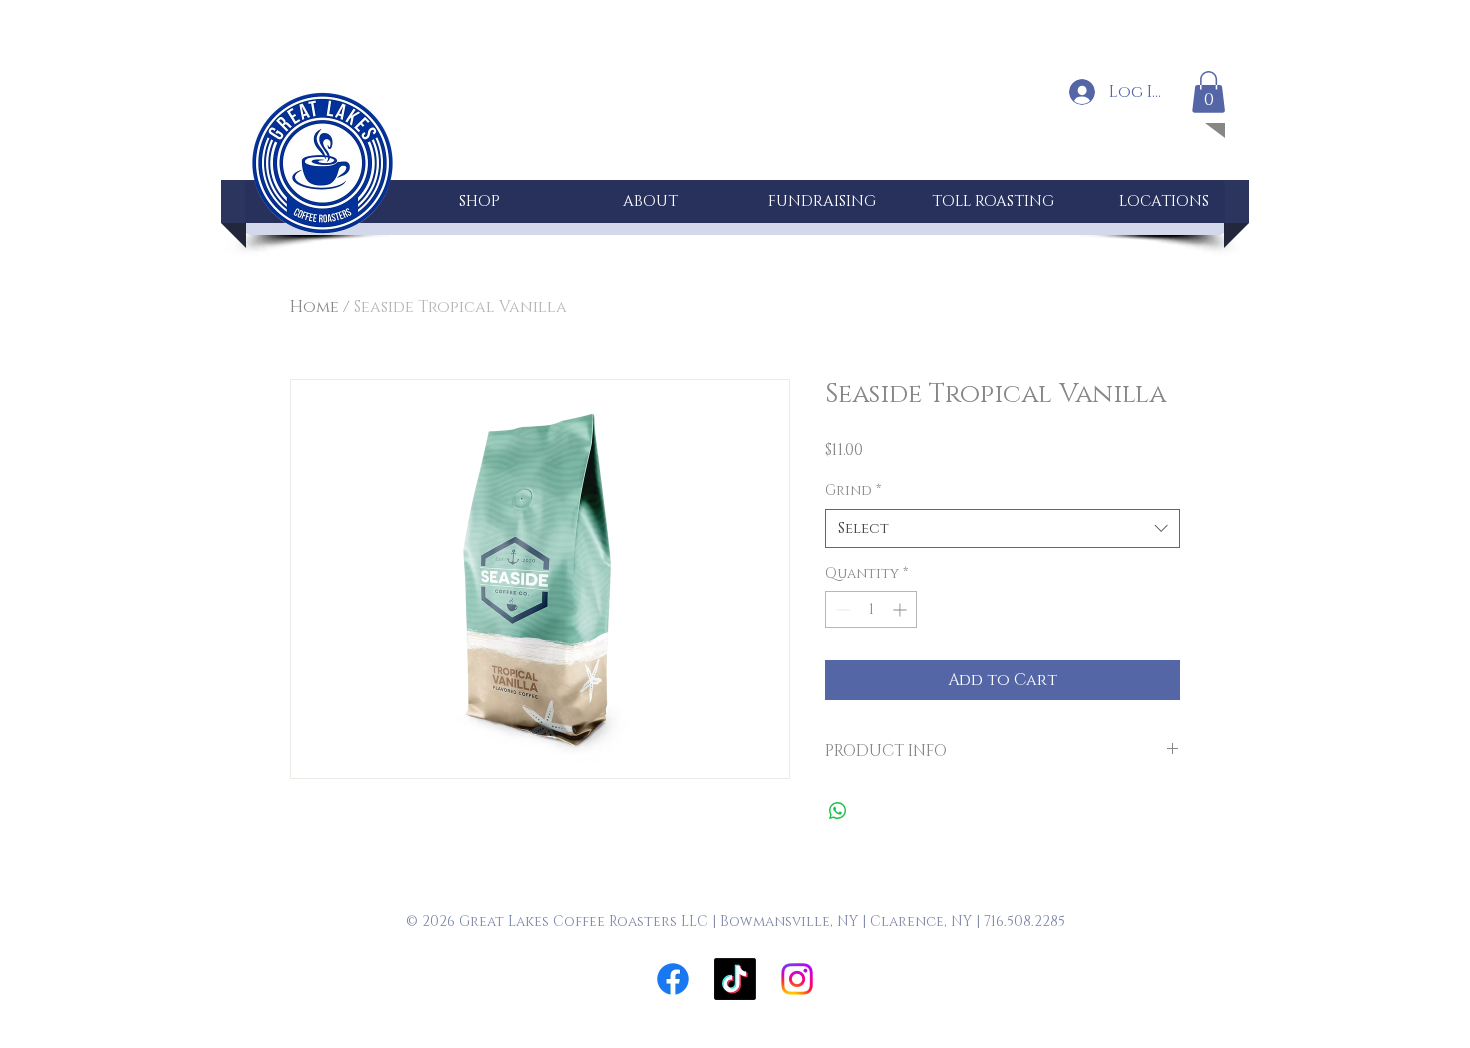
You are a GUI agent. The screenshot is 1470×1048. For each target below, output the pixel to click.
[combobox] (1002, 528)
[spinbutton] (871, 609)
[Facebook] (673, 979)
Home (314, 307)
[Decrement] (840, 609)
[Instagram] (797, 979)
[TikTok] (735, 979)
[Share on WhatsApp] (838, 811)
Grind (853, 490)
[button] (1208, 92)
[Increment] (901, 609)
